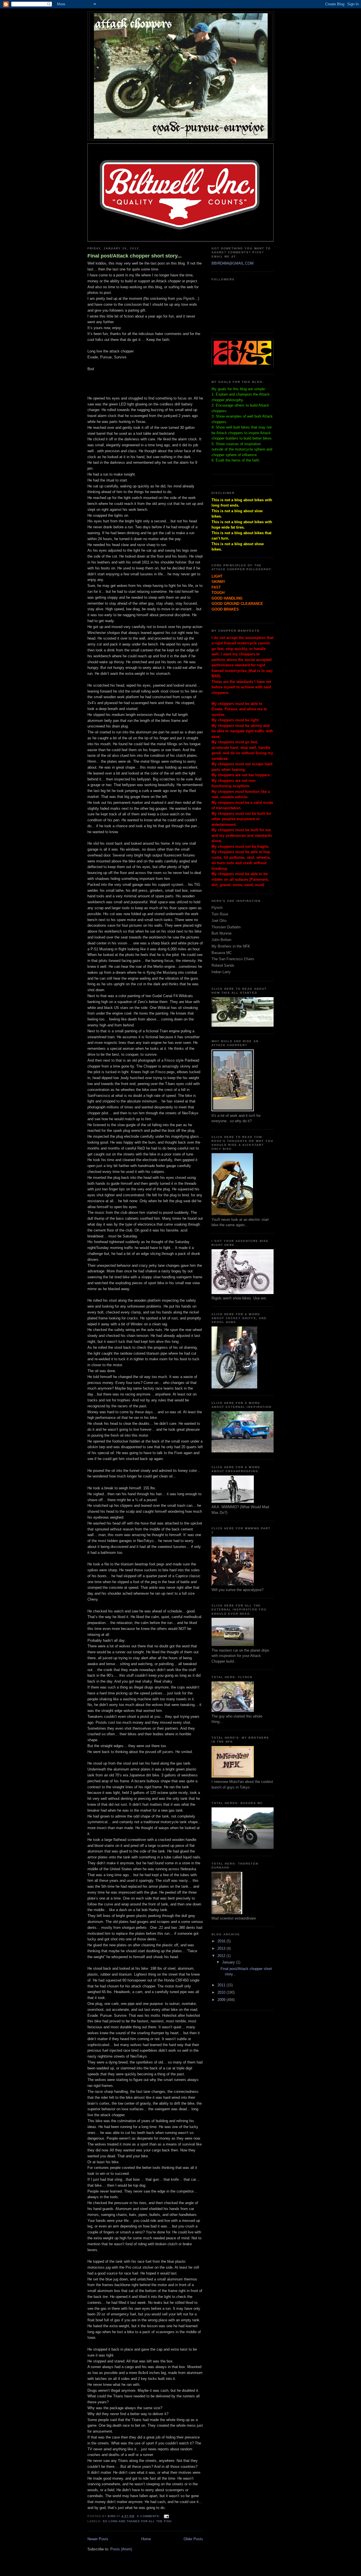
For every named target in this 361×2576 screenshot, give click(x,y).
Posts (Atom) (121, 2549)
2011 (222, 1985)
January (229, 1962)
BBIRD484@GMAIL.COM (233, 263)
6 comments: (149, 2516)
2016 (222, 1941)
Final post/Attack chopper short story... (135, 256)
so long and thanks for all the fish (137, 2521)
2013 (222, 1948)
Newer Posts (98, 2539)
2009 (222, 2000)
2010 (222, 1992)
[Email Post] (166, 2516)
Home (146, 2539)
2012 (222, 1956)
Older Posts (193, 2539)
